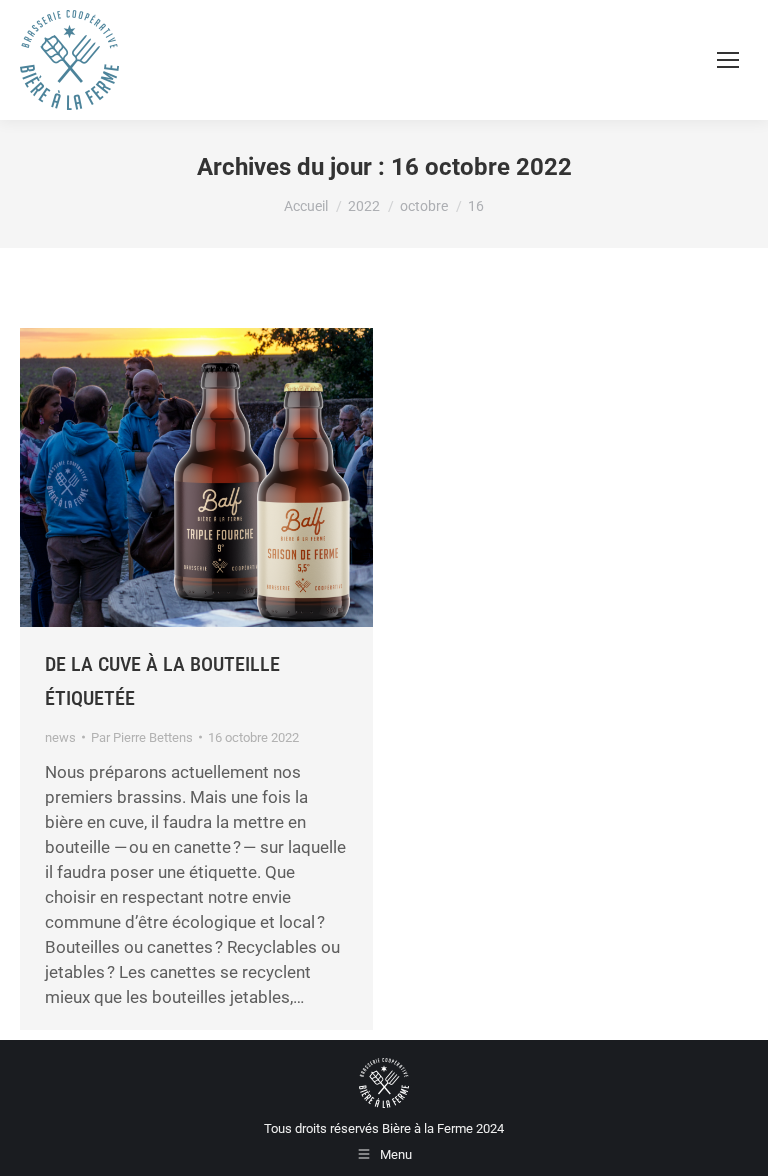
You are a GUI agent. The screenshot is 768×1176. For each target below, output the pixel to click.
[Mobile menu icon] (728, 60)
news (60, 737)
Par (142, 737)
